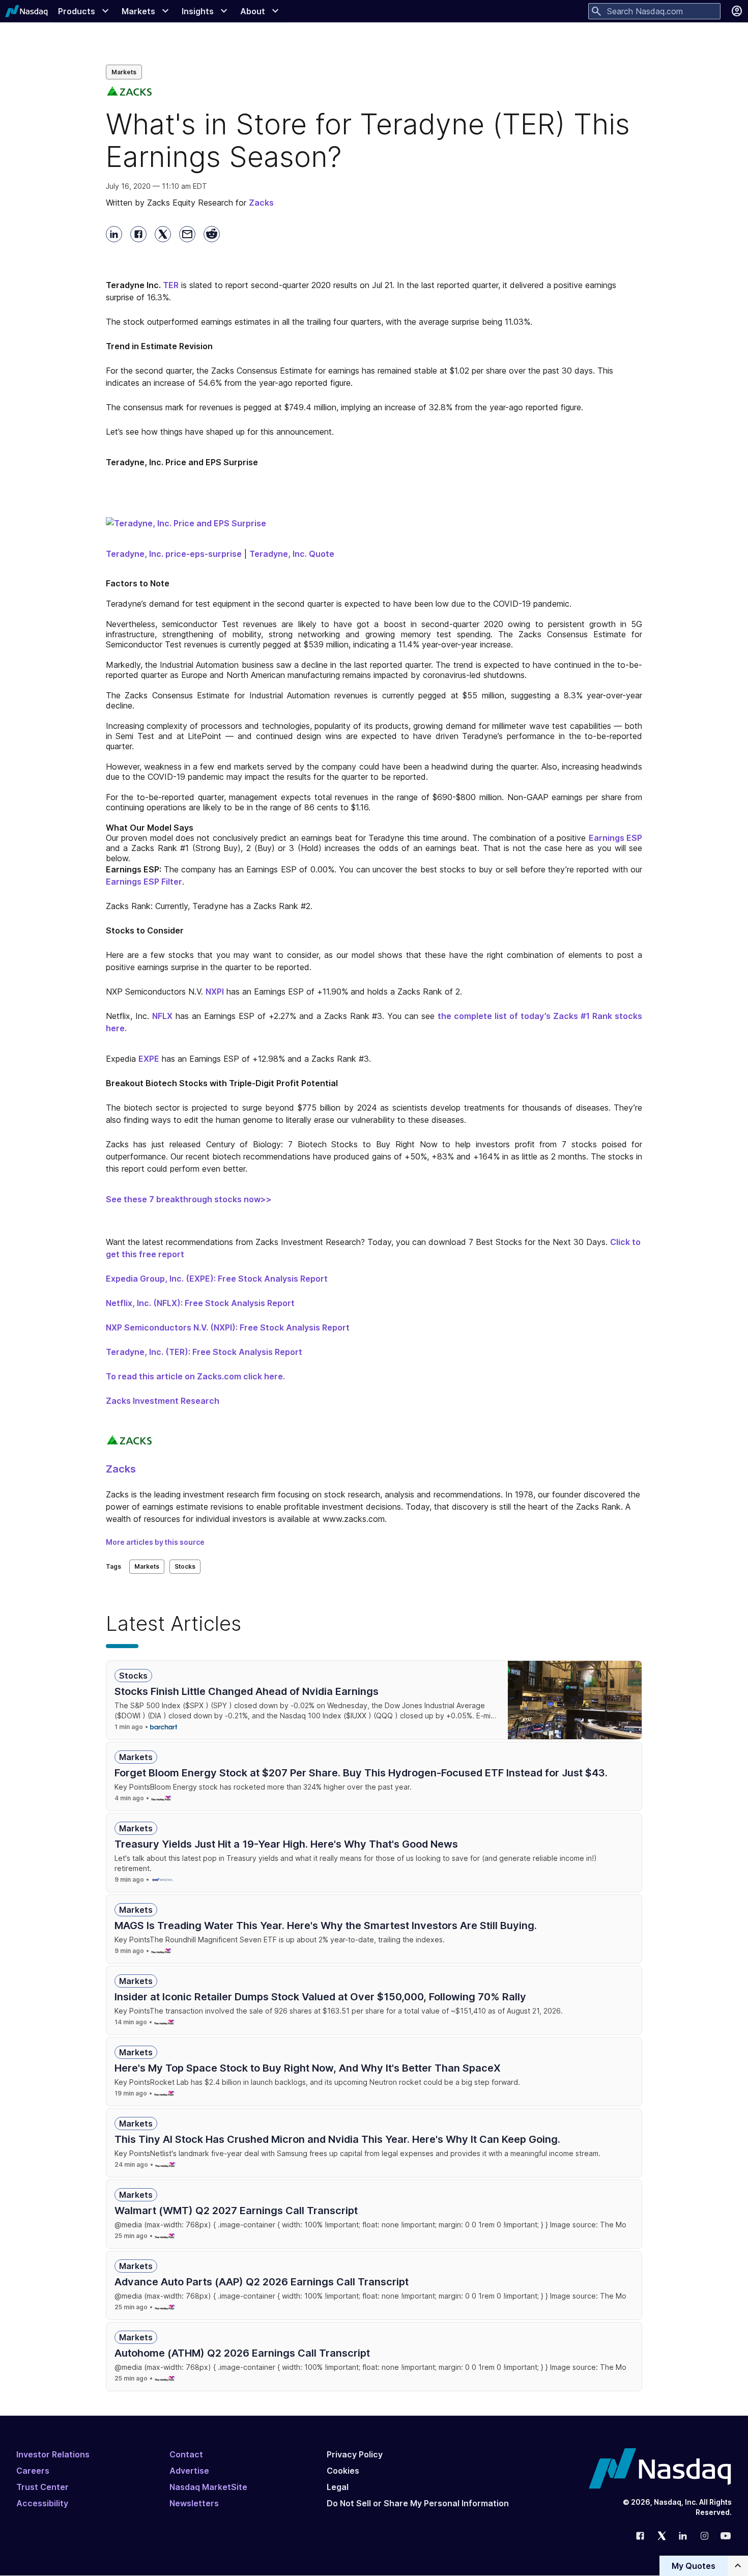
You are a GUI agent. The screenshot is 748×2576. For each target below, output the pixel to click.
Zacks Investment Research (163, 1401)
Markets (124, 72)
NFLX (162, 1016)
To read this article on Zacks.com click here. (195, 1376)
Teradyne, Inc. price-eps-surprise (174, 554)
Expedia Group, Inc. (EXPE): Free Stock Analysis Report (217, 1279)
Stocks (185, 1566)
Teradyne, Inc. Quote (292, 554)
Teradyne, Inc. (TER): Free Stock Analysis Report (204, 1352)
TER (171, 285)
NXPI (215, 992)
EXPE (149, 1059)
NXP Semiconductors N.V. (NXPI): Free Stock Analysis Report (228, 1327)
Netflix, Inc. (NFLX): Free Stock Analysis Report (200, 1303)
